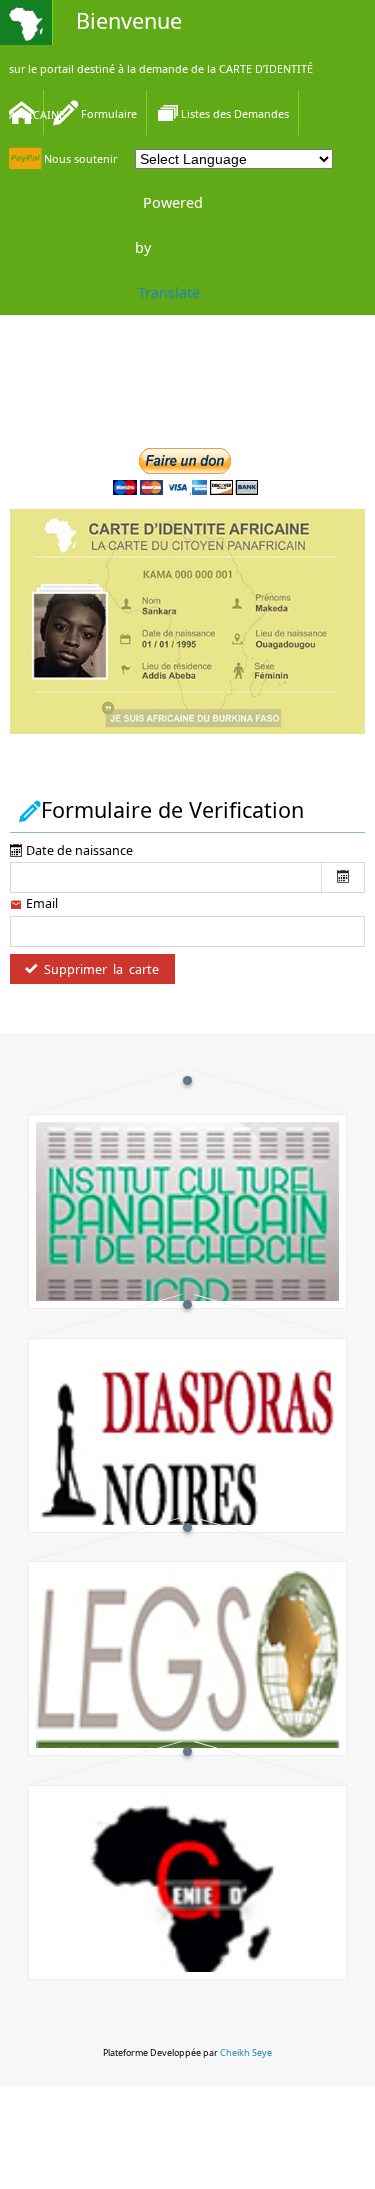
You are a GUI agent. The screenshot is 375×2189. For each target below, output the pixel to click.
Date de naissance (78, 850)
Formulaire (107, 113)
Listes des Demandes (235, 113)
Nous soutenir (79, 158)
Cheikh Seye (246, 2052)
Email (40, 903)
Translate (169, 292)
